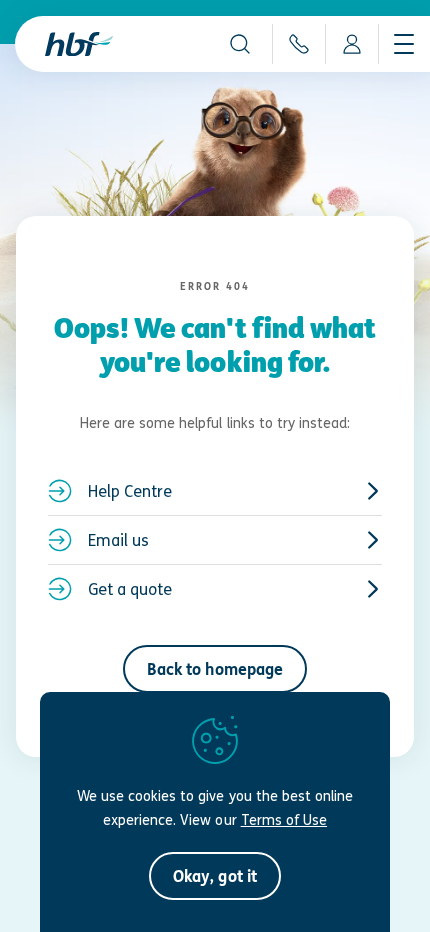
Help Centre (130, 491)
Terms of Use (284, 819)
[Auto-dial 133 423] (298, 44)
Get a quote (130, 589)
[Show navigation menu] (404, 44)
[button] (240, 44)
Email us (118, 540)
